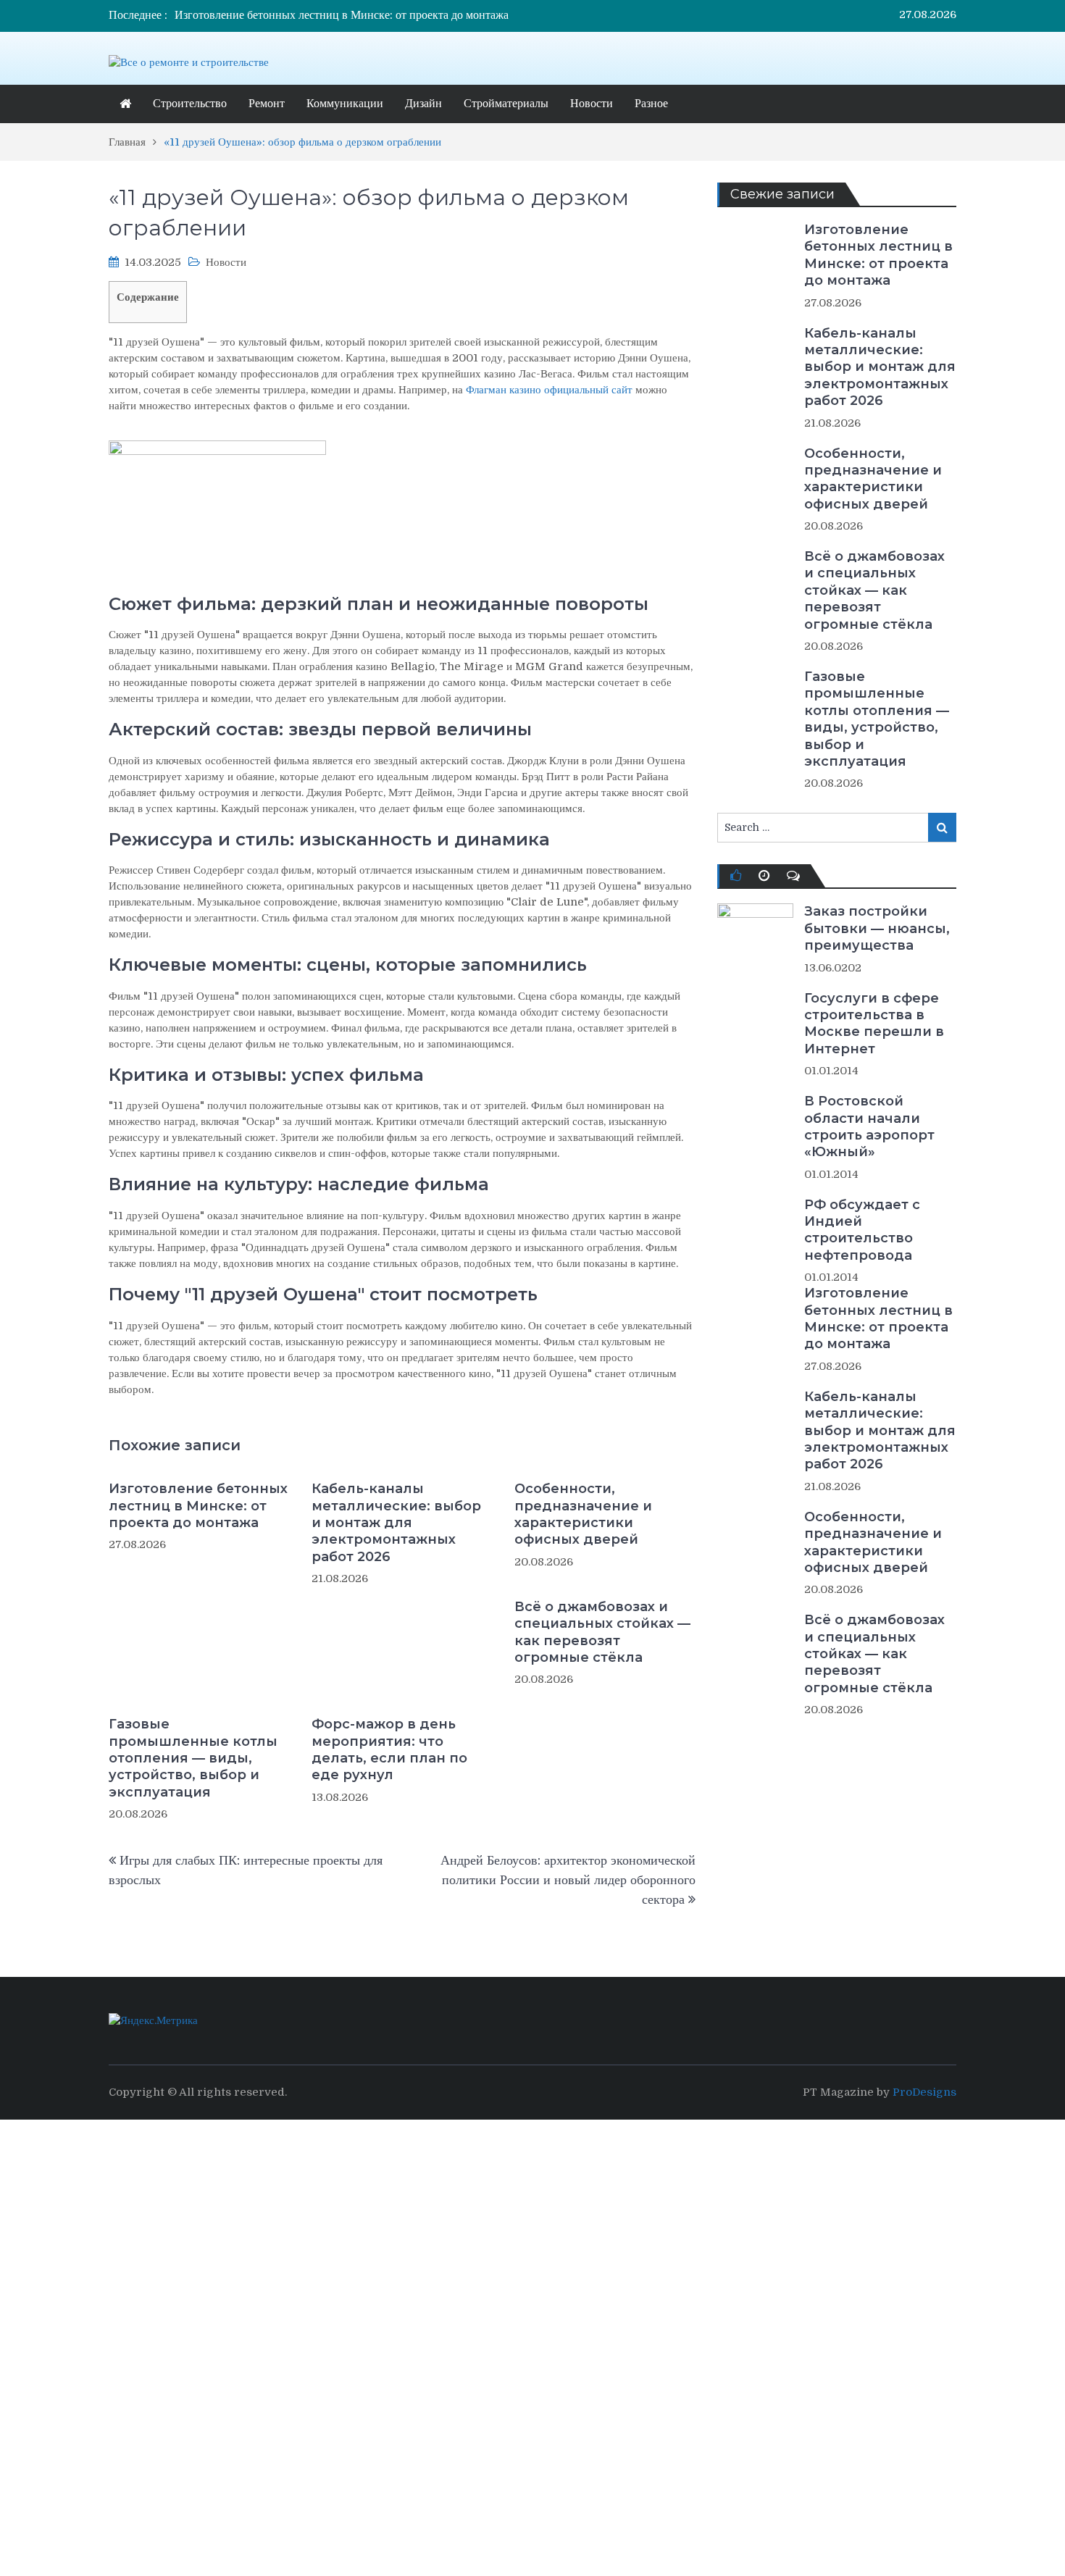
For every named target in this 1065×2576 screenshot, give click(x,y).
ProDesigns (924, 2092)
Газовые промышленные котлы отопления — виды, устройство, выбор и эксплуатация (193, 1758)
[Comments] (793, 876)
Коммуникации (345, 104)
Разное (651, 104)
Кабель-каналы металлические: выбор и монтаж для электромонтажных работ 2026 (396, 1523)
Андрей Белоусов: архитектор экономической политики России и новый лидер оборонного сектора (568, 1880)
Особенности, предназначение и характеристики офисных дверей (583, 1514)
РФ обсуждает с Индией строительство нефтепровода (862, 1230)
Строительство (190, 104)
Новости (592, 104)
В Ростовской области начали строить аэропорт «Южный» (869, 1126)
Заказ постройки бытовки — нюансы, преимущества (877, 928)
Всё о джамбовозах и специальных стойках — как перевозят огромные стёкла (602, 1632)
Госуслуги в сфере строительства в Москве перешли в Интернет (874, 1024)
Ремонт (267, 104)
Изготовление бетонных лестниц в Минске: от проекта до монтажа (342, 15)
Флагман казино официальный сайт (549, 390)
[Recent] (764, 876)
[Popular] (736, 876)
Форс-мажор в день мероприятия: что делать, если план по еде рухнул (389, 1749)
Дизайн (423, 104)
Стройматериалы (506, 104)
